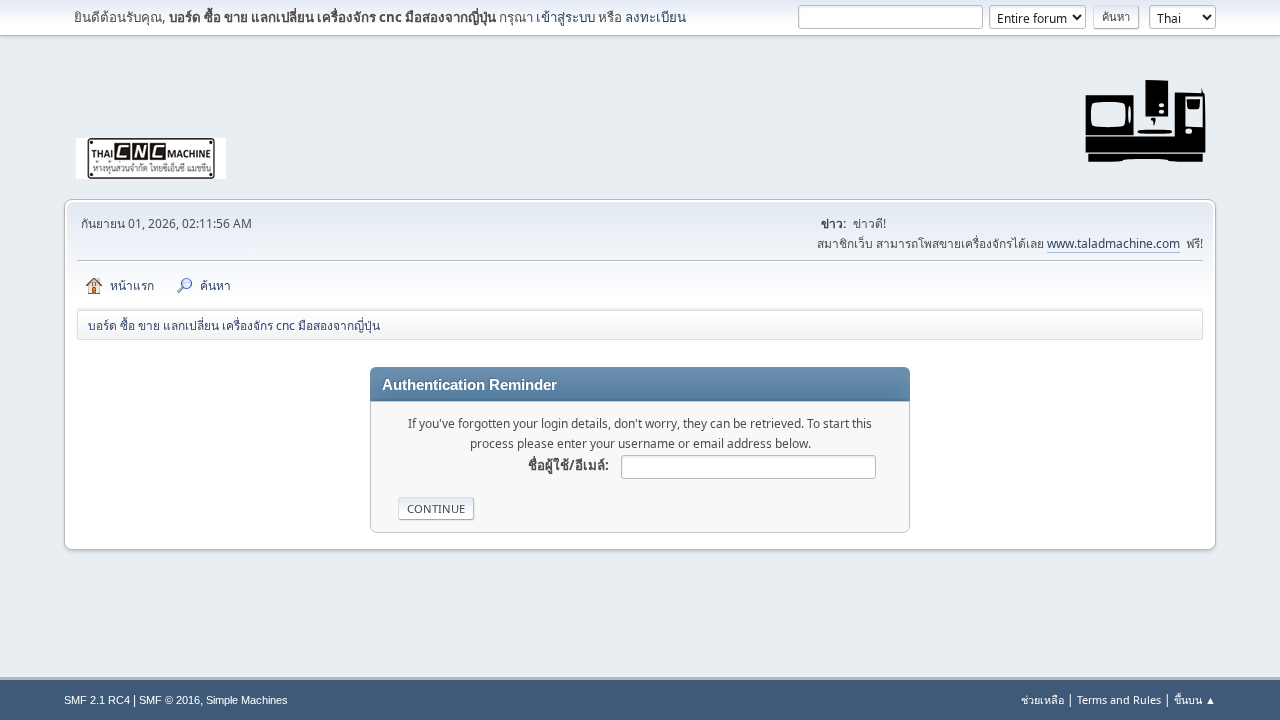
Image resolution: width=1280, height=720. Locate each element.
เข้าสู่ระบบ (565, 17)
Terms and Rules (1119, 699)
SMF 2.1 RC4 (97, 700)
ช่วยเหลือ (1042, 699)
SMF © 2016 (169, 700)
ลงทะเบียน (655, 17)
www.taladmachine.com (1113, 243)
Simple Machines (247, 700)
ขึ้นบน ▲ (1195, 699)
